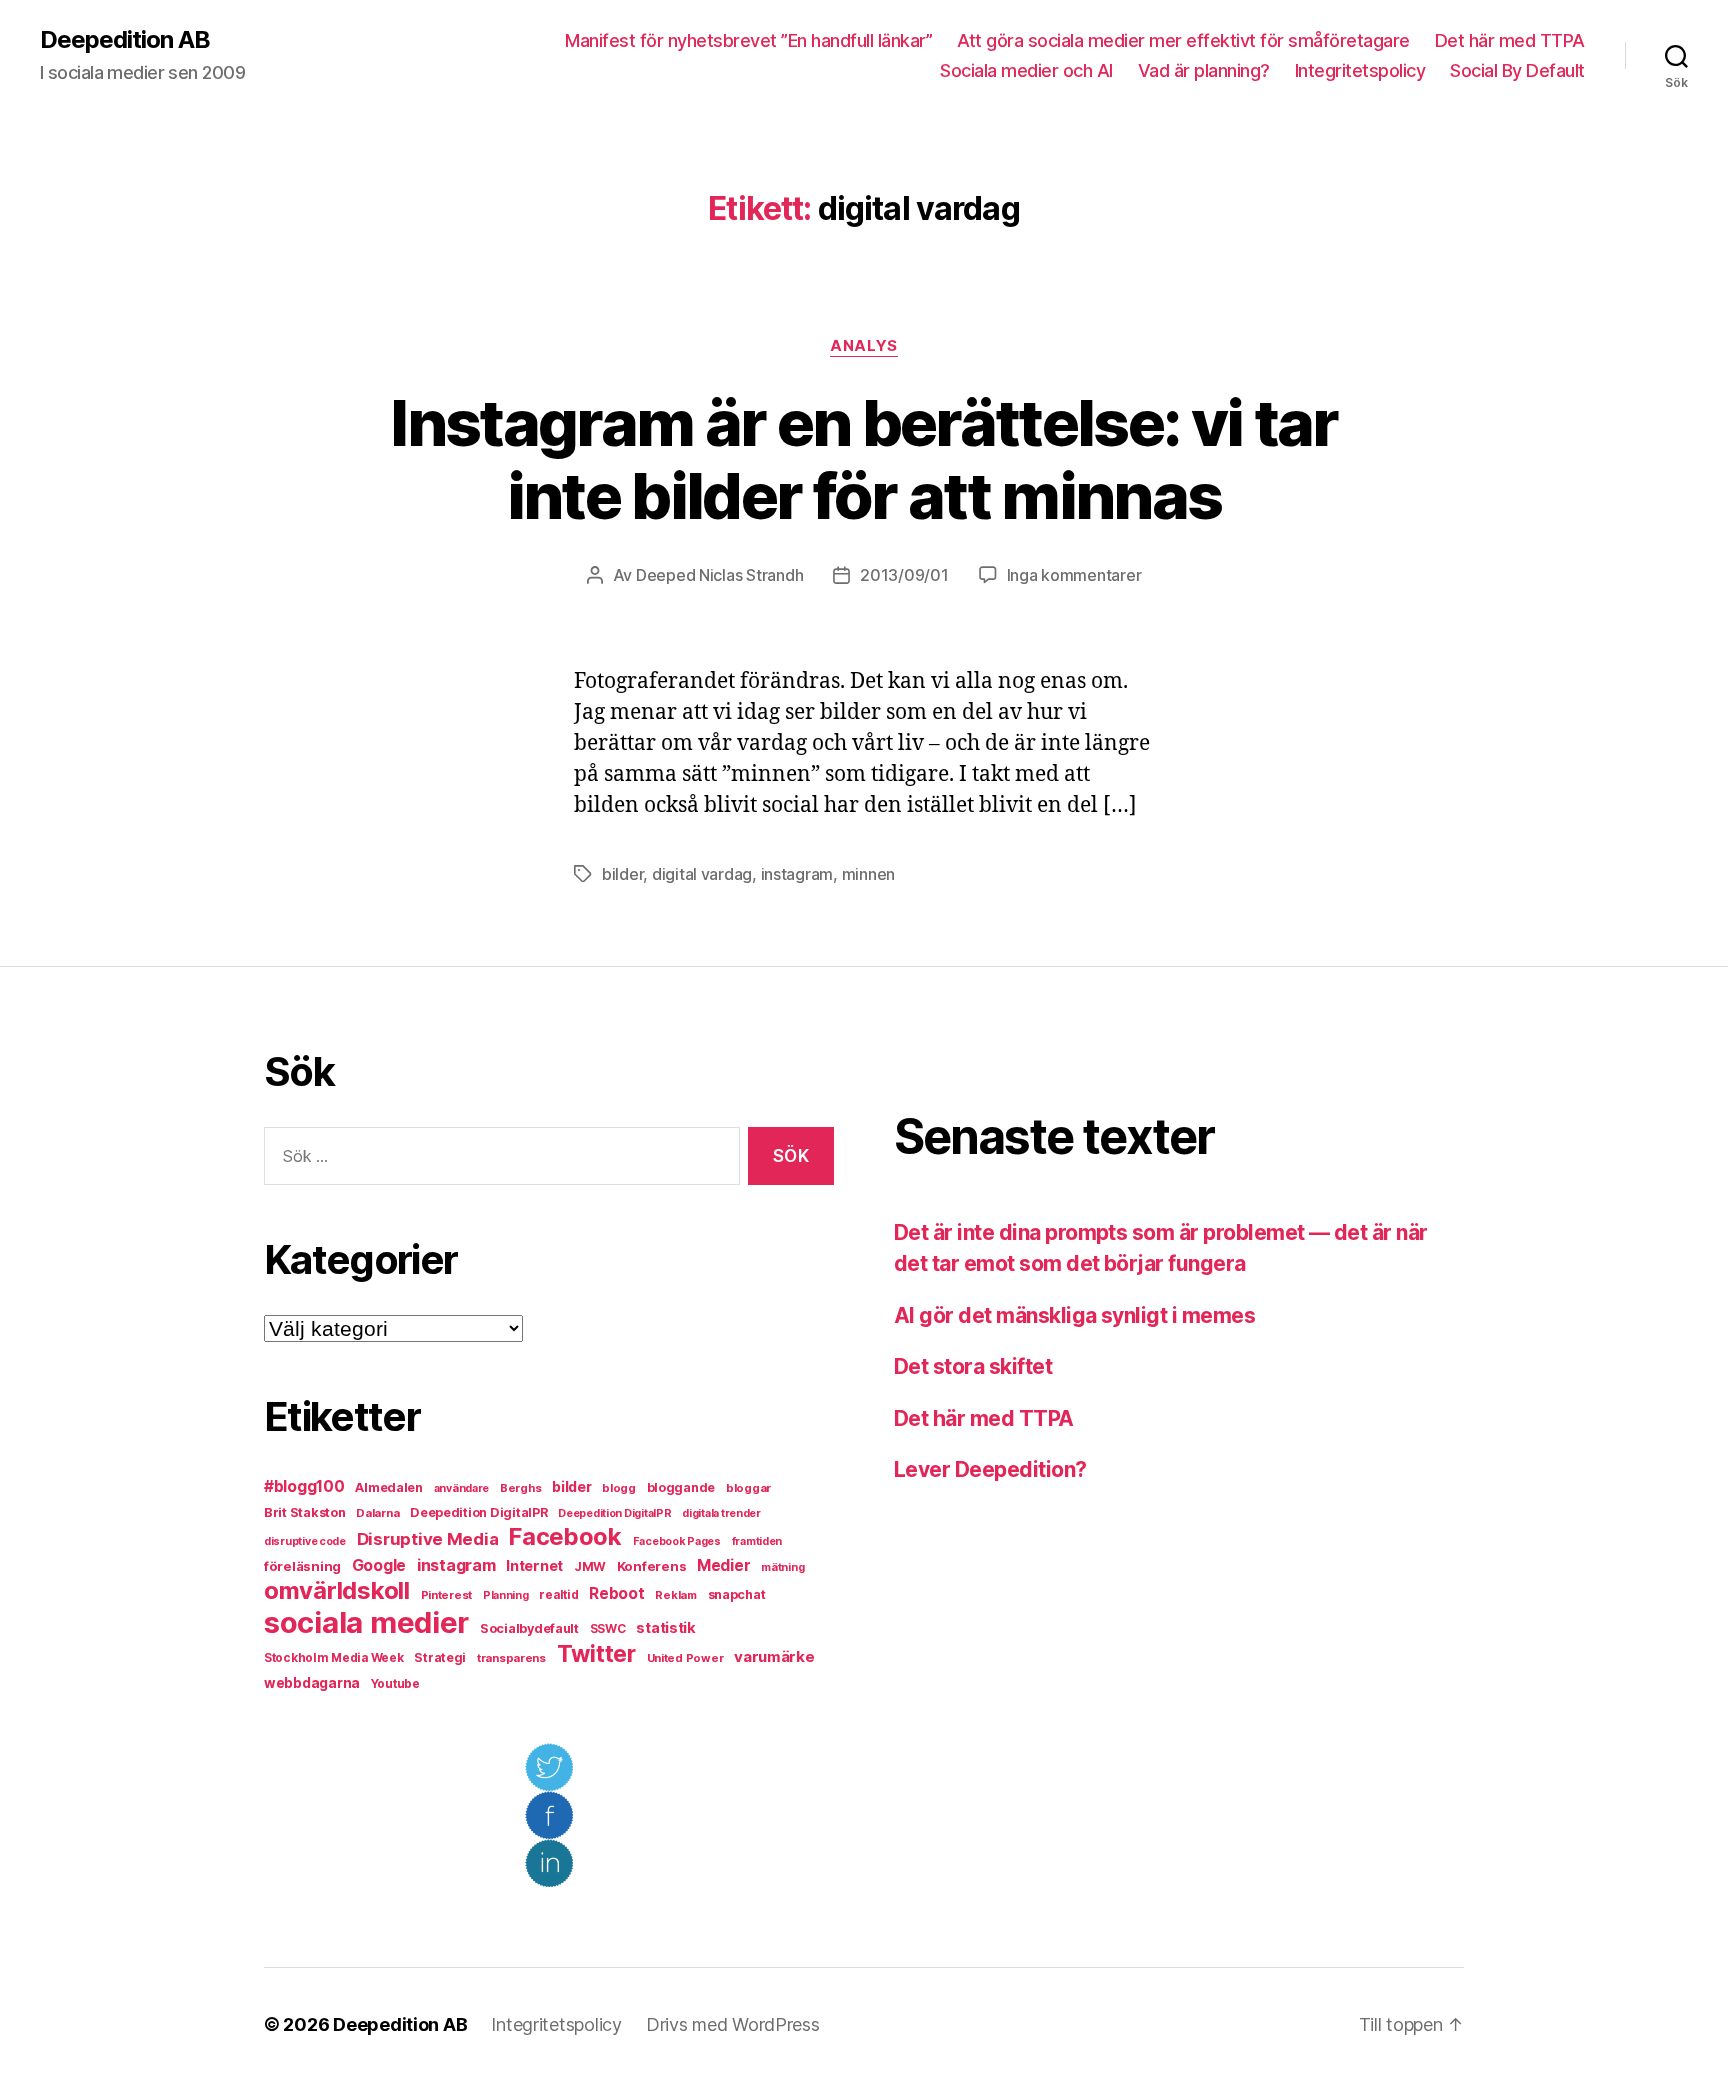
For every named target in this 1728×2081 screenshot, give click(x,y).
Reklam (675, 1595)
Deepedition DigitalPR (478, 1512)
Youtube (395, 1684)
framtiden (757, 1541)
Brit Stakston (305, 1512)
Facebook (565, 1536)
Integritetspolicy (1360, 70)
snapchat (737, 1594)
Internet (534, 1566)
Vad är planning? (1204, 70)
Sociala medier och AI (1026, 70)
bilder (622, 874)
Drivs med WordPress (733, 2024)
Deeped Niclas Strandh (719, 575)
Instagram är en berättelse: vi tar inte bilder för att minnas (864, 459)
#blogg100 (304, 1486)
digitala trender (721, 1513)
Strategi (440, 1657)
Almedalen (389, 1487)
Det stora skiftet (973, 1366)
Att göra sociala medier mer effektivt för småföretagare (1183, 40)
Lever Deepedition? (990, 1469)
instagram (797, 874)
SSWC (608, 1629)
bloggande (681, 1487)
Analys (863, 346)
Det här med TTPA (1510, 40)
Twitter (596, 1654)
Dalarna (377, 1513)
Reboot (616, 1593)
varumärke (774, 1656)
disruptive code (305, 1541)
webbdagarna (312, 1683)
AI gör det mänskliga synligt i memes (1074, 1315)
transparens (511, 1658)
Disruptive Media (428, 1539)
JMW (590, 1566)
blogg (619, 1488)
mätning (782, 1567)
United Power (685, 1658)
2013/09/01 (904, 575)
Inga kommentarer (1074, 575)
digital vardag (702, 874)
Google (379, 1565)
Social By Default (1517, 70)
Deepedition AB (125, 40)
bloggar (748, 1488)
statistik (666, 1628)
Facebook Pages (677, 1541)
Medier (723, 1565)
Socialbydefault (529, 1628)
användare (462, 1488)
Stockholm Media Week (334, 1658)
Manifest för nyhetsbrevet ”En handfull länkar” (748, 40)
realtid (558, 1595)
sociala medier (366, 1622)
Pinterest (447, 1595)
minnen (868, 874)
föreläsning (302, 1566)
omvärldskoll (337, 1590)
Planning (506, 1595)
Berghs (520, 1488)
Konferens (652, 1566)
